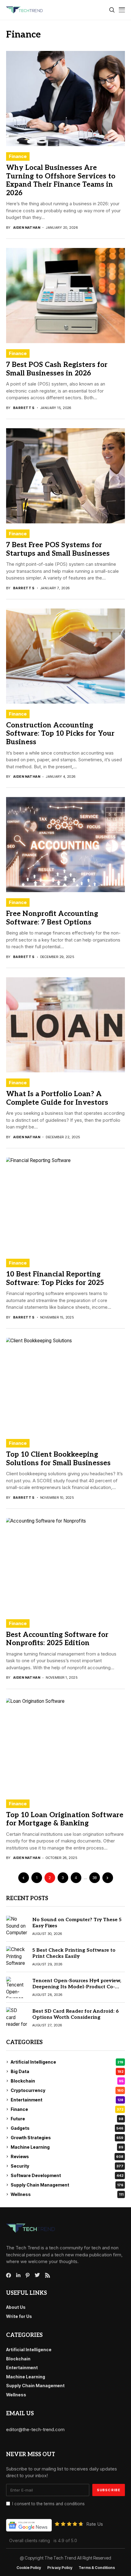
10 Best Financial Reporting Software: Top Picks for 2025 (55, 1279)
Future (67, 2119)
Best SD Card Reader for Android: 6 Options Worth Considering (76, 2014)
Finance (18, 156)
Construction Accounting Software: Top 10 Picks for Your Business (60, 734)
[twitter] (37, 2275)
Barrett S (24, 408)
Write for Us (19, 2316)
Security (67, 2166)
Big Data (67, 2071)
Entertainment (67, 2100)
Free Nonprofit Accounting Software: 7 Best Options (52, 918)
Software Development (67, 2175)
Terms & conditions (97, 2568)
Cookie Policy (29, 2568)
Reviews (67, 2156)
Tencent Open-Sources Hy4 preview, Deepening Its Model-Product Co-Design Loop (77, 1987)
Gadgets (67, 2128)
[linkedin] (18, 2275)
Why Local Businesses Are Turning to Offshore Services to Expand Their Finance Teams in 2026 (61, 180)
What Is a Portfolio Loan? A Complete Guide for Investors (57, 1098)
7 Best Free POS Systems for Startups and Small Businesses (58, 549)
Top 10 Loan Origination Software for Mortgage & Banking (65, 1819)
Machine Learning (67, 2147)
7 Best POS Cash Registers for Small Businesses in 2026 (57, 369)
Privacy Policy (60, 2568)
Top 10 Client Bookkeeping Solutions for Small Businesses (58, 1459)
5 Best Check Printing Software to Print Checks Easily (74, 1953)
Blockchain (67, 2081)
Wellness (67, 2194)
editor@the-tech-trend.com (35, 2429)
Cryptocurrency (67, 2090)
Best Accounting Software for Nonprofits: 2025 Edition (57, 1639)
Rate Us (95, 2524)
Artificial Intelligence (67, 2062)
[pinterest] (28, 2275)
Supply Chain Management (67, 2185)
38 (95, 1878)
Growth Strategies (67, 2138)
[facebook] (9, 2275)
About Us (16, 2307)
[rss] (48, 2275)
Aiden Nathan (27, 228)
